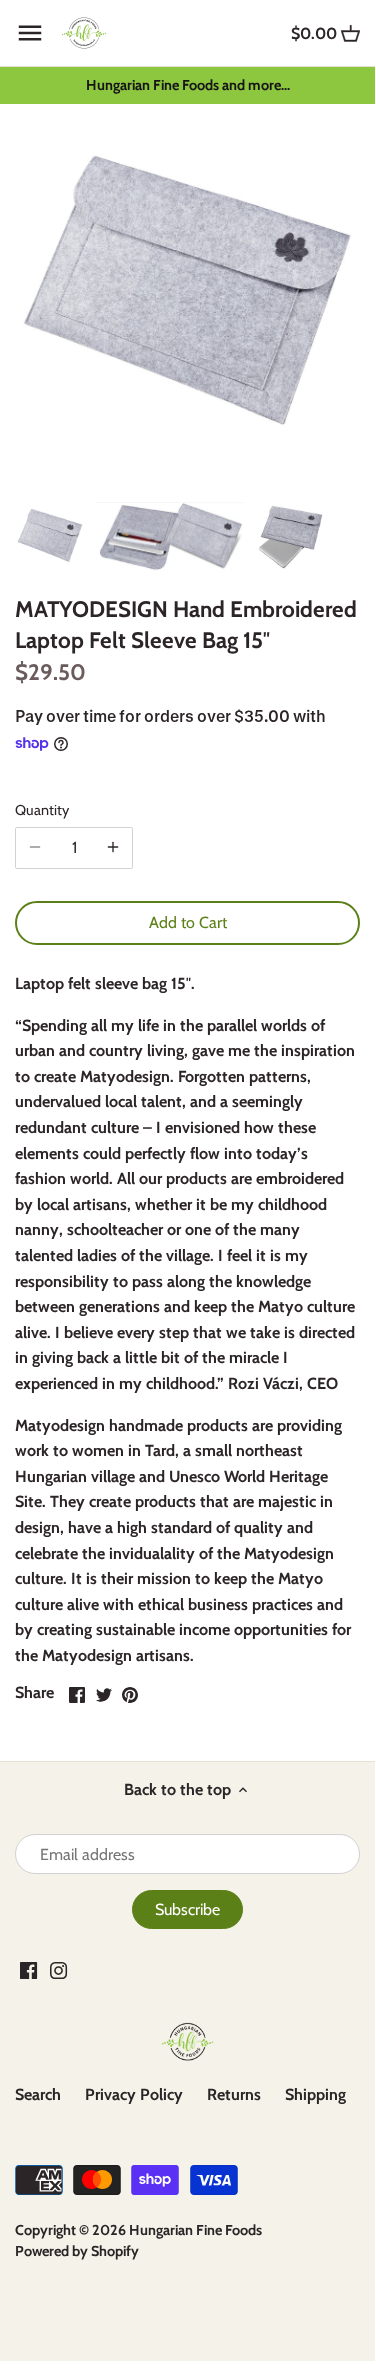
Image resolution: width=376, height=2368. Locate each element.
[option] (50, 536)
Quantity (42, 810)
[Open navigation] (30, 33)
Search (38, 2094)
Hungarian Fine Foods (195, 2230)
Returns (234, 2094)
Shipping (315, 2094)
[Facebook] (28, 1970)
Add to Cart (188, 922)
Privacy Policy (134, 2094)
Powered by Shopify (77, 2251)
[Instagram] (58, 1970)
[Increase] (113, 848)
